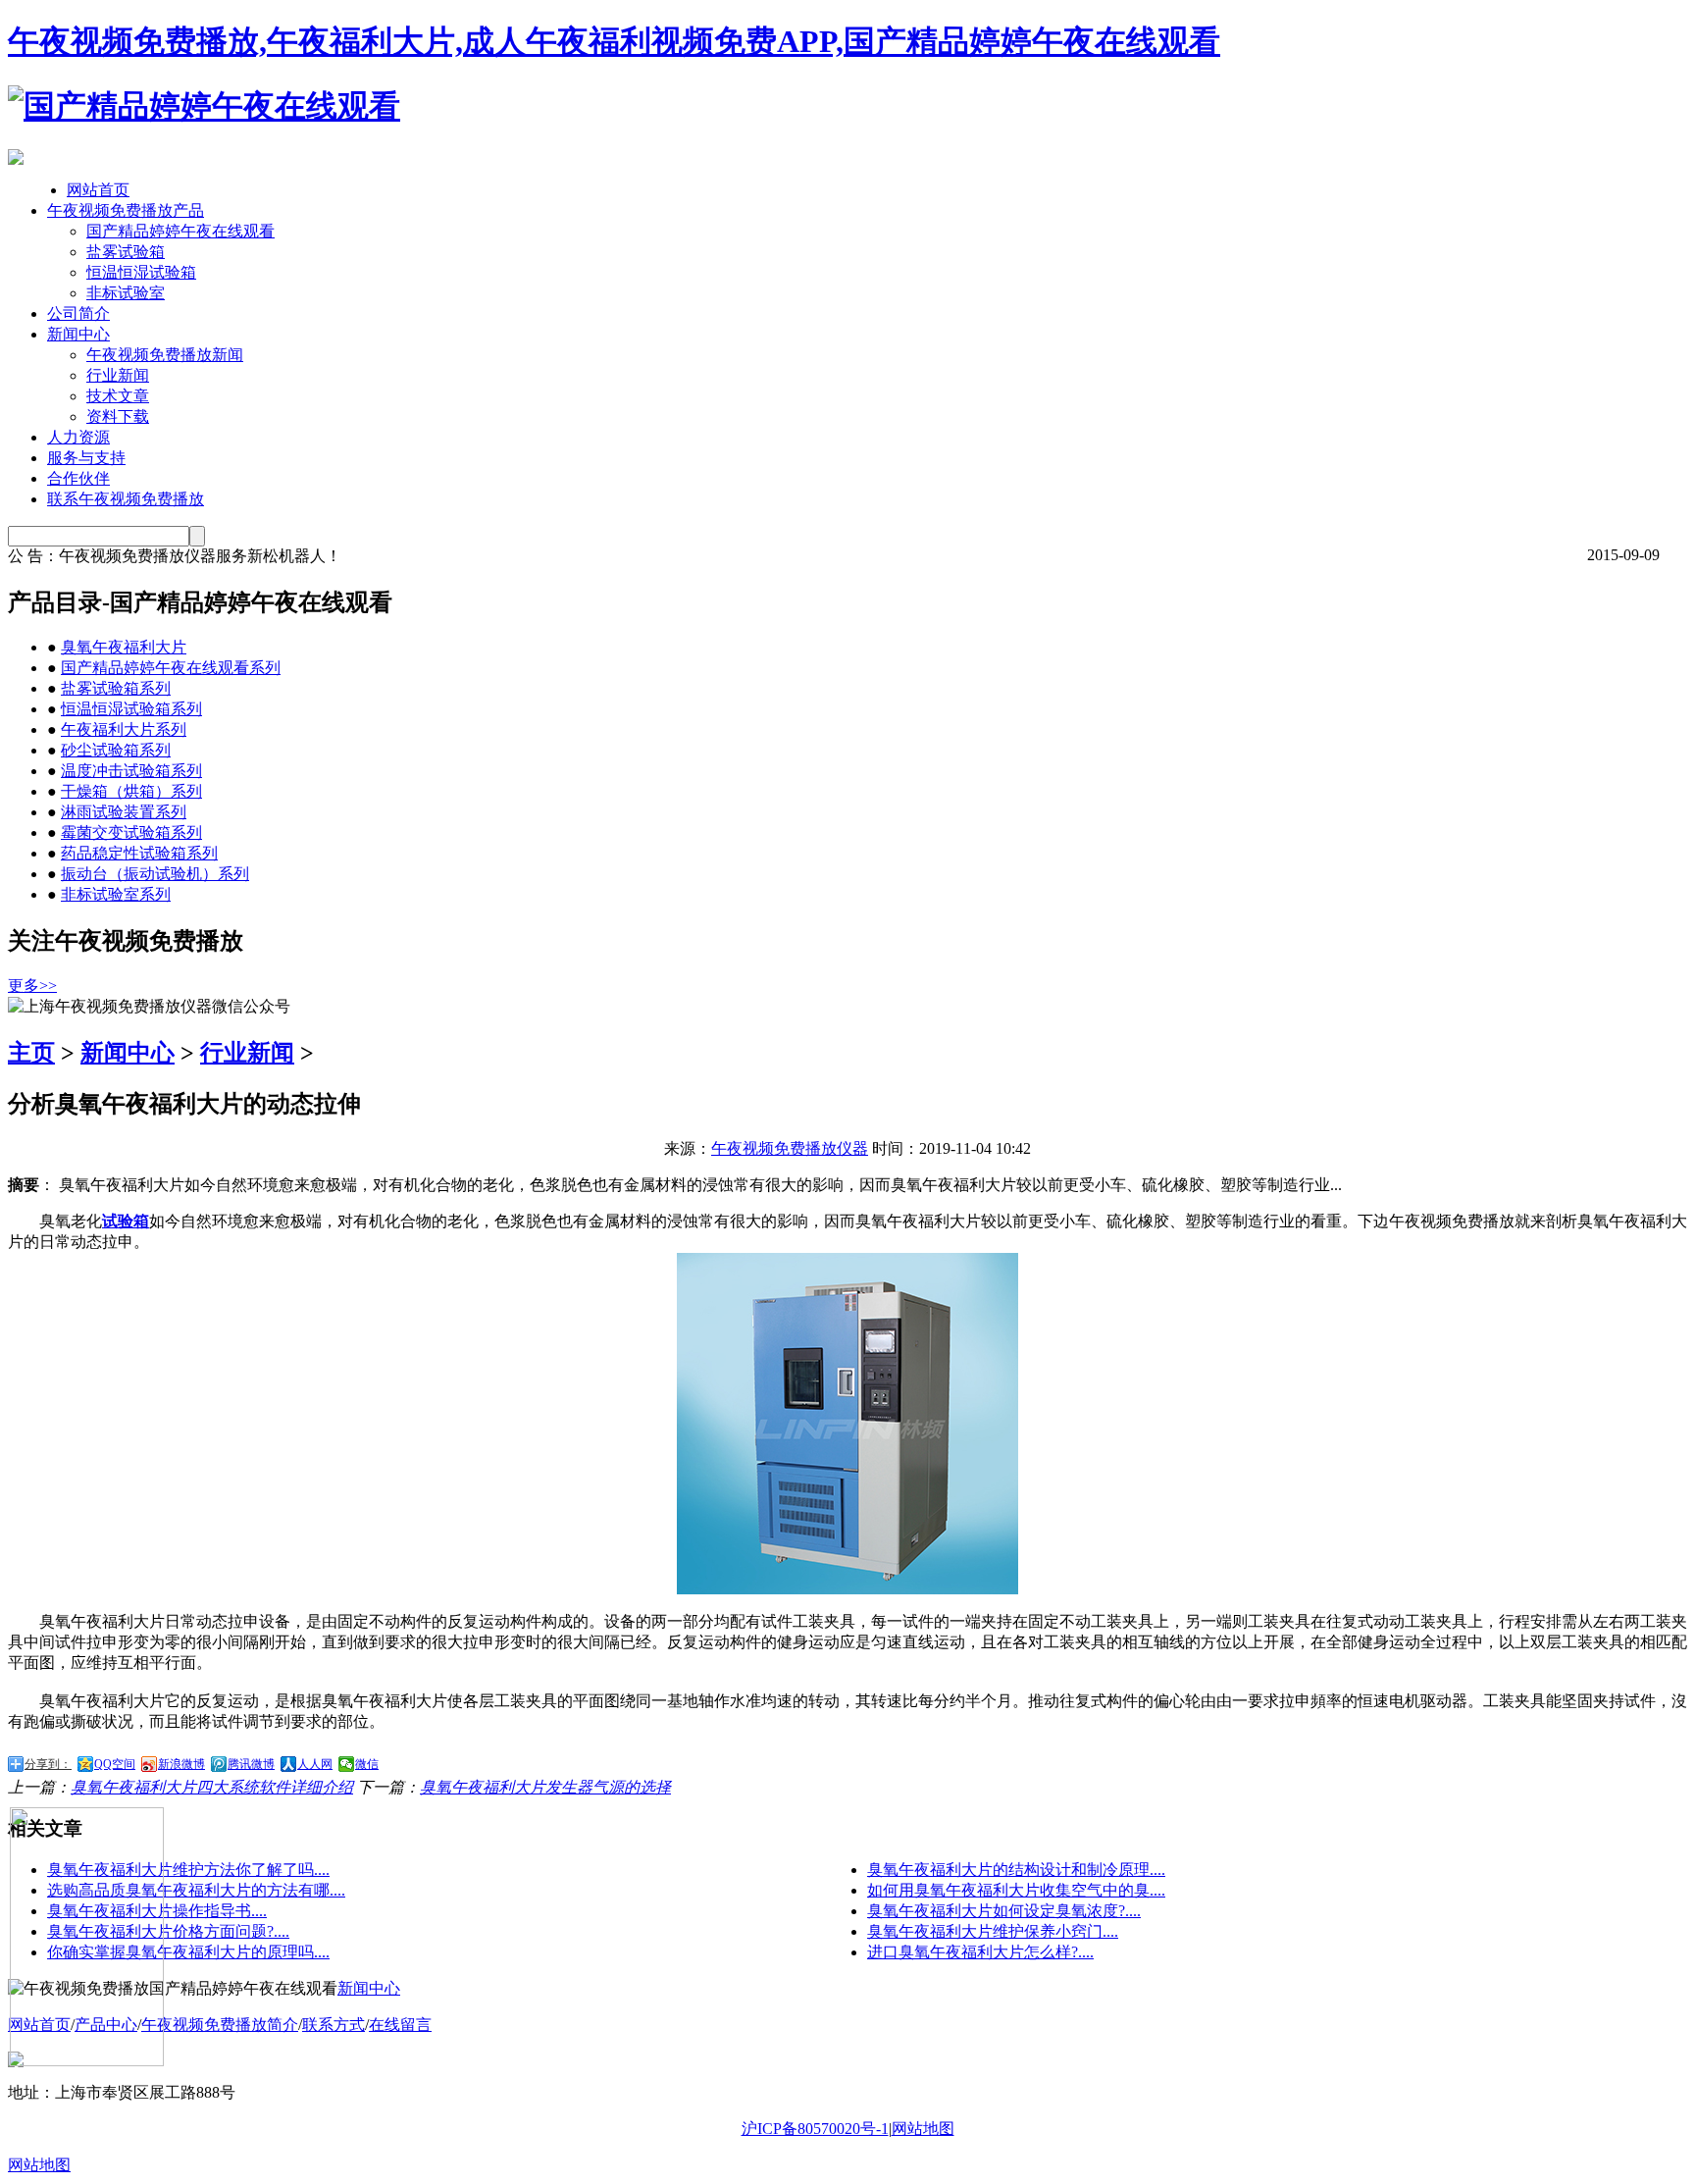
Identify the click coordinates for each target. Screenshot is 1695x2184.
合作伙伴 (78, 478)
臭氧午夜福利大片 (124, 647)
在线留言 (400, 2025)
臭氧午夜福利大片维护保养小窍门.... (993, 1931)
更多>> (32, 986)
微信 (367, 1764)
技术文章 (118, 396)
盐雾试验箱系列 (116, 688)
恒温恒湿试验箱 (141, 272)
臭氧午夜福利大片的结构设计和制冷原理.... (1016, 1870)
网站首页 (98, 190)
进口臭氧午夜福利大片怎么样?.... (980, 1952)
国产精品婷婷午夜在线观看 (180, 231)
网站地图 (923, 2129)
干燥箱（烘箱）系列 (131, 791)
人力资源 (78, 437)
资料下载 (118, 416)
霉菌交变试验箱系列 (131, 832)
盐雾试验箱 (126, 252)
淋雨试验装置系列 (124, 812)
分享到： (48, 1764)
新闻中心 (78, 334)
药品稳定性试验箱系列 (139, 853)
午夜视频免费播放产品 (126, 210)
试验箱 (126, 1221)
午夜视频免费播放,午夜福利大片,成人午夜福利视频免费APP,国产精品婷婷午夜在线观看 (614, 41)
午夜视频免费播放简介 (220, 2025)
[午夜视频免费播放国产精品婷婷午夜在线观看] (204, 106)
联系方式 (334, 2025)
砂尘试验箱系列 (116, 750)
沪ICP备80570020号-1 (815, 2129)
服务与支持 (86, 458)
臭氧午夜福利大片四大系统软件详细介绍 (212, 1787)
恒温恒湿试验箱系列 (131, 709)
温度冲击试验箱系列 (131, 771)
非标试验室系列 (116, 894)
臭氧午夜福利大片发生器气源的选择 (545, 1787)
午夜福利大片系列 (124, 729)
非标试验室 (126, 293)
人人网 (315, 1764)
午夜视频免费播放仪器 (790, 1148)
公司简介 (78, 313)
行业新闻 (118, 375)
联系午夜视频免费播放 (126, 499)
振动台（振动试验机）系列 (155, 874)
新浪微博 (181, 1764)
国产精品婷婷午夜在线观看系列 (171, 668)
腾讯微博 (251, 1764)
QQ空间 (115, 1764)
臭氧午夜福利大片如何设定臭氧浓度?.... (1004, 1911)
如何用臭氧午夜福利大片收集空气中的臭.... (1016, 1890)
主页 (31, 1053)
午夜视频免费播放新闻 (165, 355)
